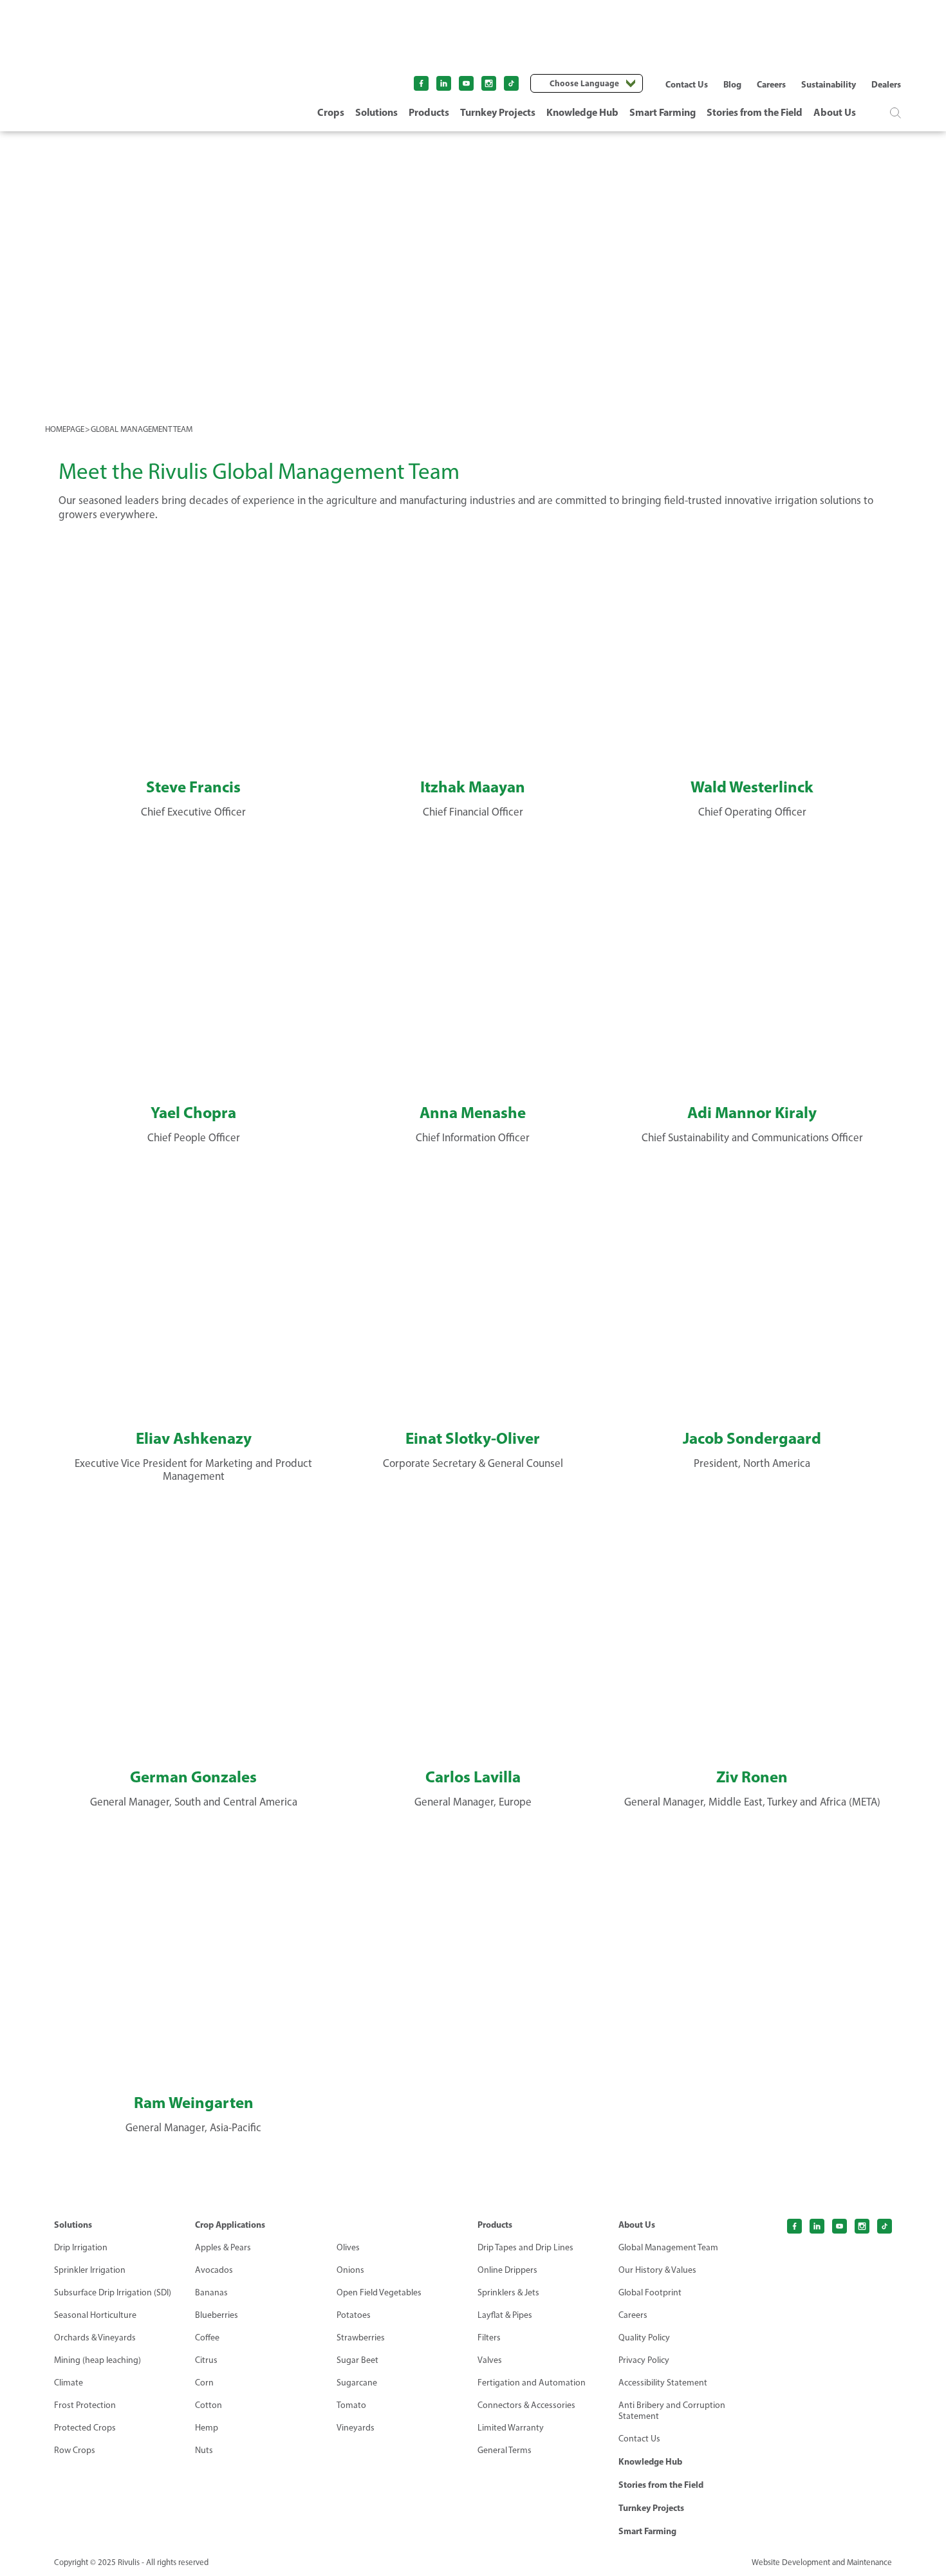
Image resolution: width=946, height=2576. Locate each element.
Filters (489, 2338)
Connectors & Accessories (526, 2405)
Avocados (214, 2270)
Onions (350, 2270)
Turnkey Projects (498, 112)
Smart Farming (663, 112)
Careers (771, 84)
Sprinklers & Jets (508, 2292)
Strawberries (361, 2338)
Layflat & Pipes (505, 2315)
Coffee (207, 2338)
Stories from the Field (755, 112)
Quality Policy (644, 2338)
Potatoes (354, 2315)
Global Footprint (650, 2292)
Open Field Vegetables (379, 2292)
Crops (331, 112)
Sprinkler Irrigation (90, 2270)
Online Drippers (507, 2270)
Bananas (211, 2292)
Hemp (207, 2428)
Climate (69, 2383)
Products (429, 112)
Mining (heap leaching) (97, 2360)
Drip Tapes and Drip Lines (525, 2247)
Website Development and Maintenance (822, 2562)
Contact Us (687, 84)
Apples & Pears (223, 2247)
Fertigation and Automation (532, 2383)
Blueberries (217, 2315)
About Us (835, 112)
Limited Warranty (511, 2428)
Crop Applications (230, 2225)
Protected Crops (85, 2428)
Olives (348, 2247)
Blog (732, 84)
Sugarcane (357, 2383)
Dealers (886, 84)
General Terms (505, 2450)
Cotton (209, 2405)
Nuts (204, 2450)
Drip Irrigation (81, 2247)
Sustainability (829, 84)
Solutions (376, 112)
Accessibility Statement (663, 2383)
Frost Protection (85, 2405)
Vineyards (356, 2428)
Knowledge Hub (582, 112)
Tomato (351, 2405)
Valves (490, 2360)
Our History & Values (657, 2270)
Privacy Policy (644, 2360)
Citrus (206, 2360)
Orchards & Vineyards (95, 2338)
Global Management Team (668, 2247)
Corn (204, 2383)
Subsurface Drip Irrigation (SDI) (113, 2292)
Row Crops (75, 2450)
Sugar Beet (357, 2360)
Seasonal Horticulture (95, 2315)
